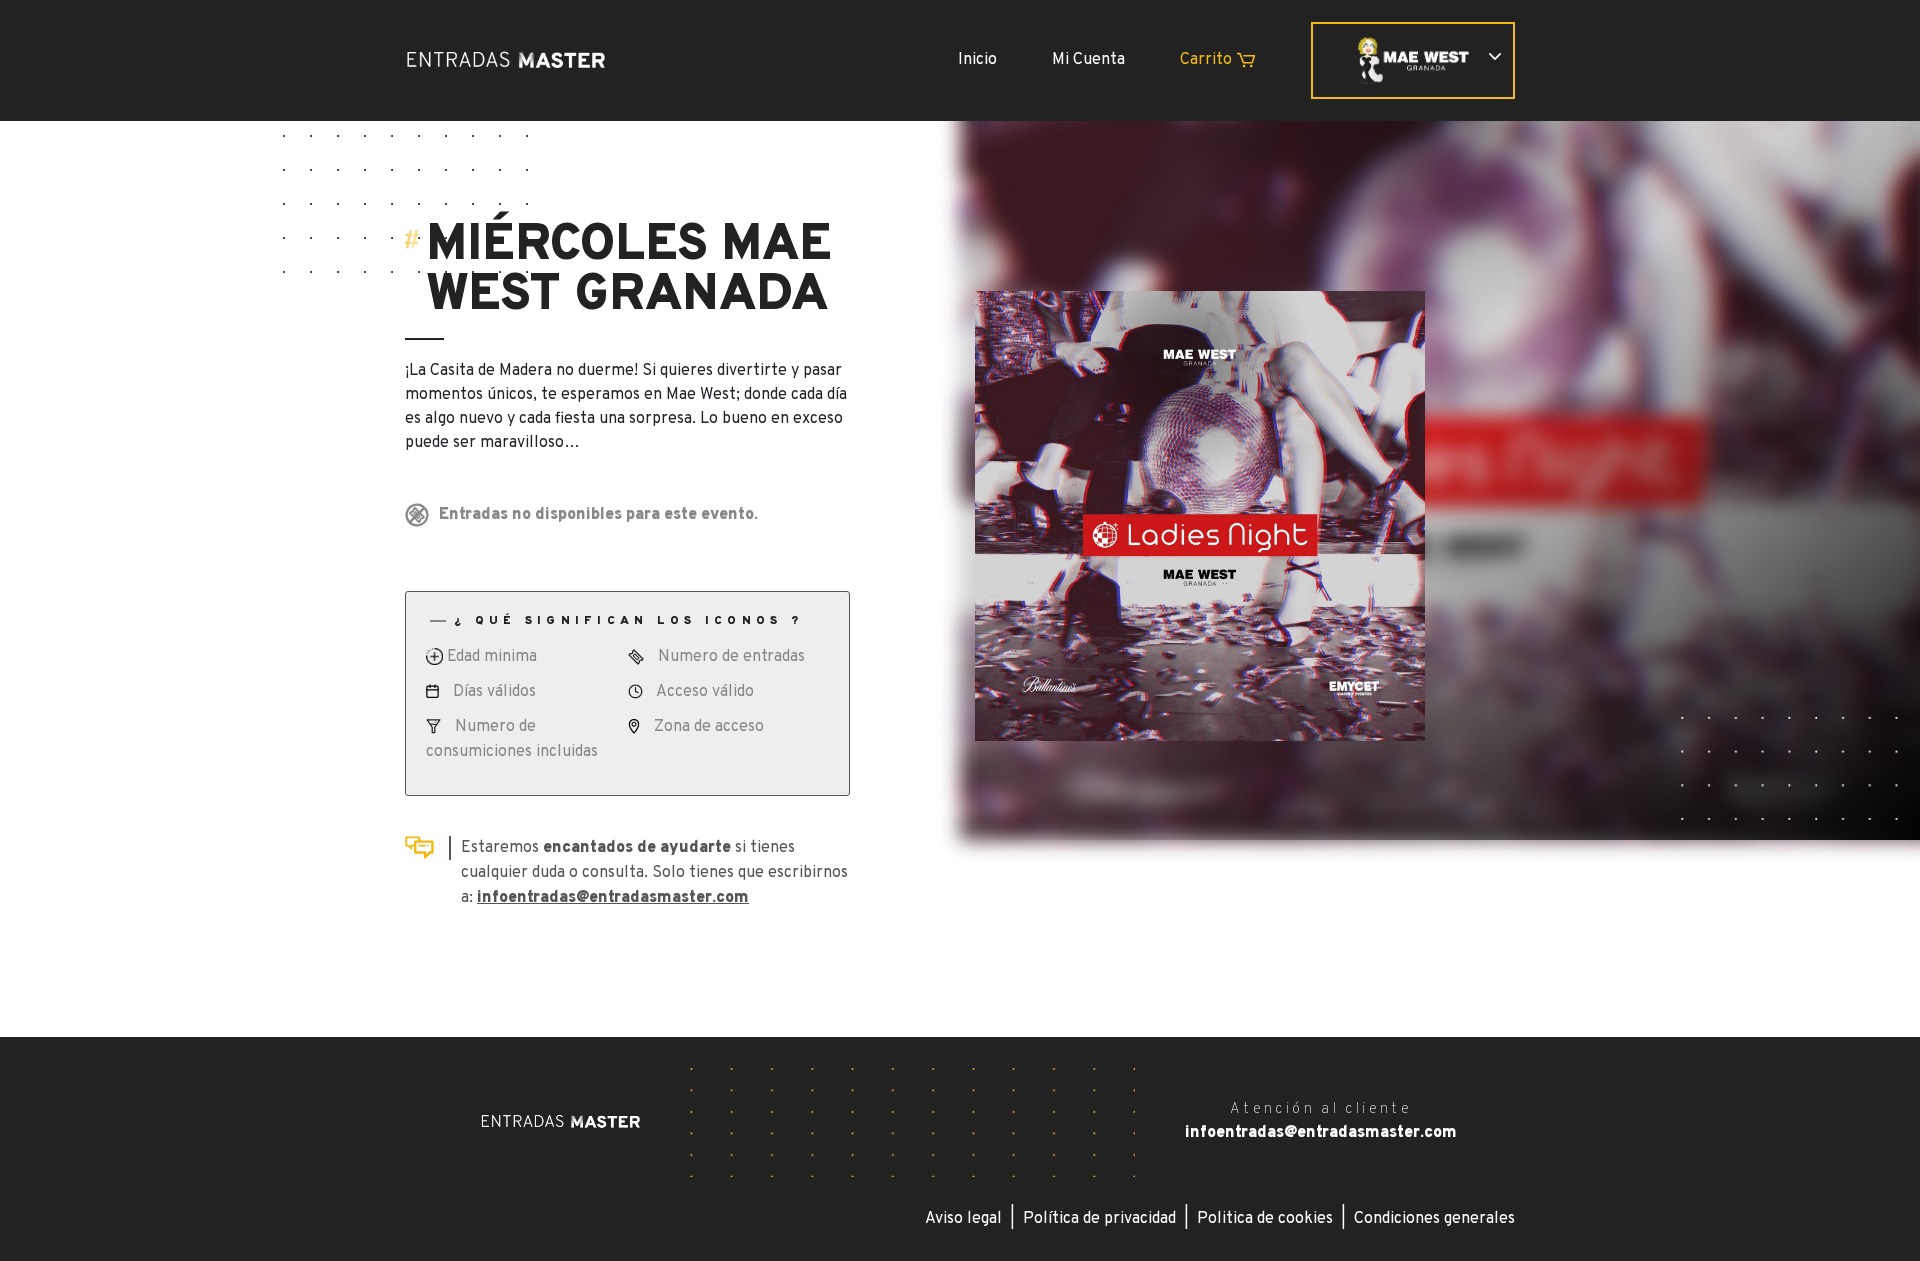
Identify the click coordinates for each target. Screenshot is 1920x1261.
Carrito (1208, 60)
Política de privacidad (1099, 1219)
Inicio (977, 60)
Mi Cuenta (1088, 60)
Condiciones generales (1434, 1219)
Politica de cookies (1265, 1219)
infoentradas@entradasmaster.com (613, 898)
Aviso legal (963, 1219)
